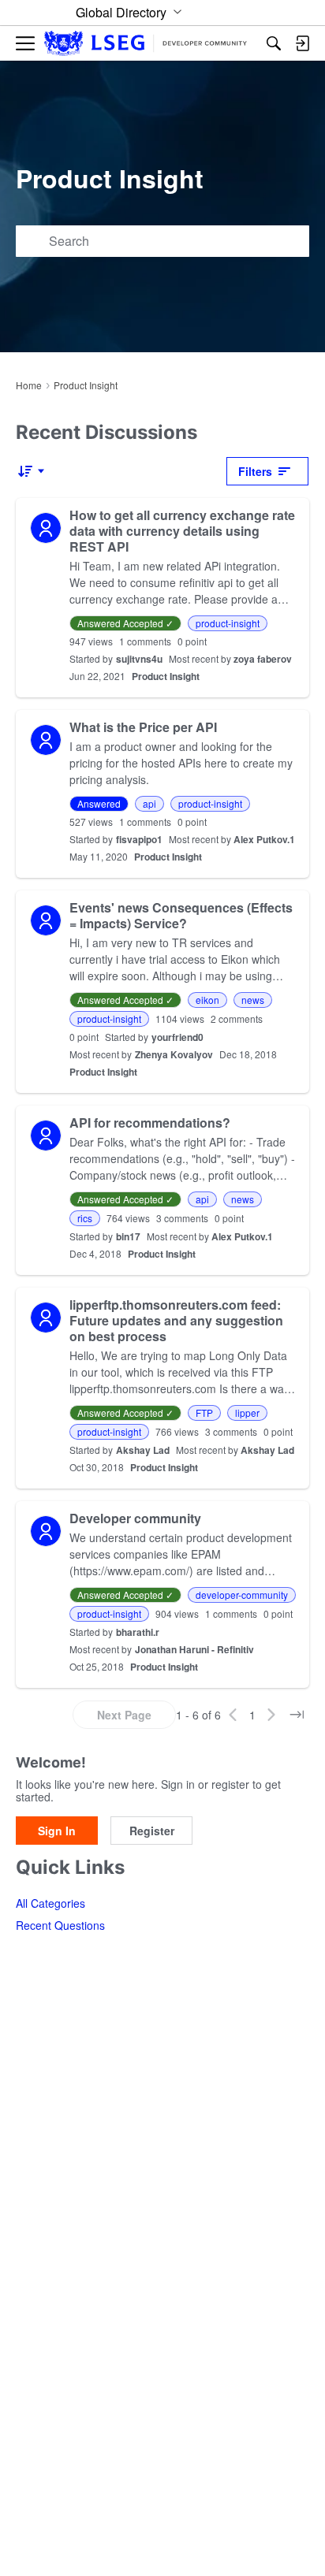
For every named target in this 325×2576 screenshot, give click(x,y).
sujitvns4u (139, 659)
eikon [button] (207, 1000)
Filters (255, 471)
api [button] (149, 803)
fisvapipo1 (139, 839)
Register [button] (152, 1831)
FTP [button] (204, 1413)
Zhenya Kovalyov (174, 1054)
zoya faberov (263, 659)
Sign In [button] (57, 1831)
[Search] (274, 43)
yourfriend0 (177, 1037)
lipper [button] (247, 1413)
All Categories (50, 1903)
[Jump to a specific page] (297, 1715)
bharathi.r (138, 1632)
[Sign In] (302, 43)
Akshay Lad (143, 1450)
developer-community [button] (242, 1595)
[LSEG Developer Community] (146, 44)
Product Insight (166, 676)
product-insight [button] (228, 623)
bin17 (128, 1236)
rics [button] (85, 1218)
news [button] (253, 1000)
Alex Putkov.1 (264, 839)
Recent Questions (60, 1925)
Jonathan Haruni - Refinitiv (194, 1649)
